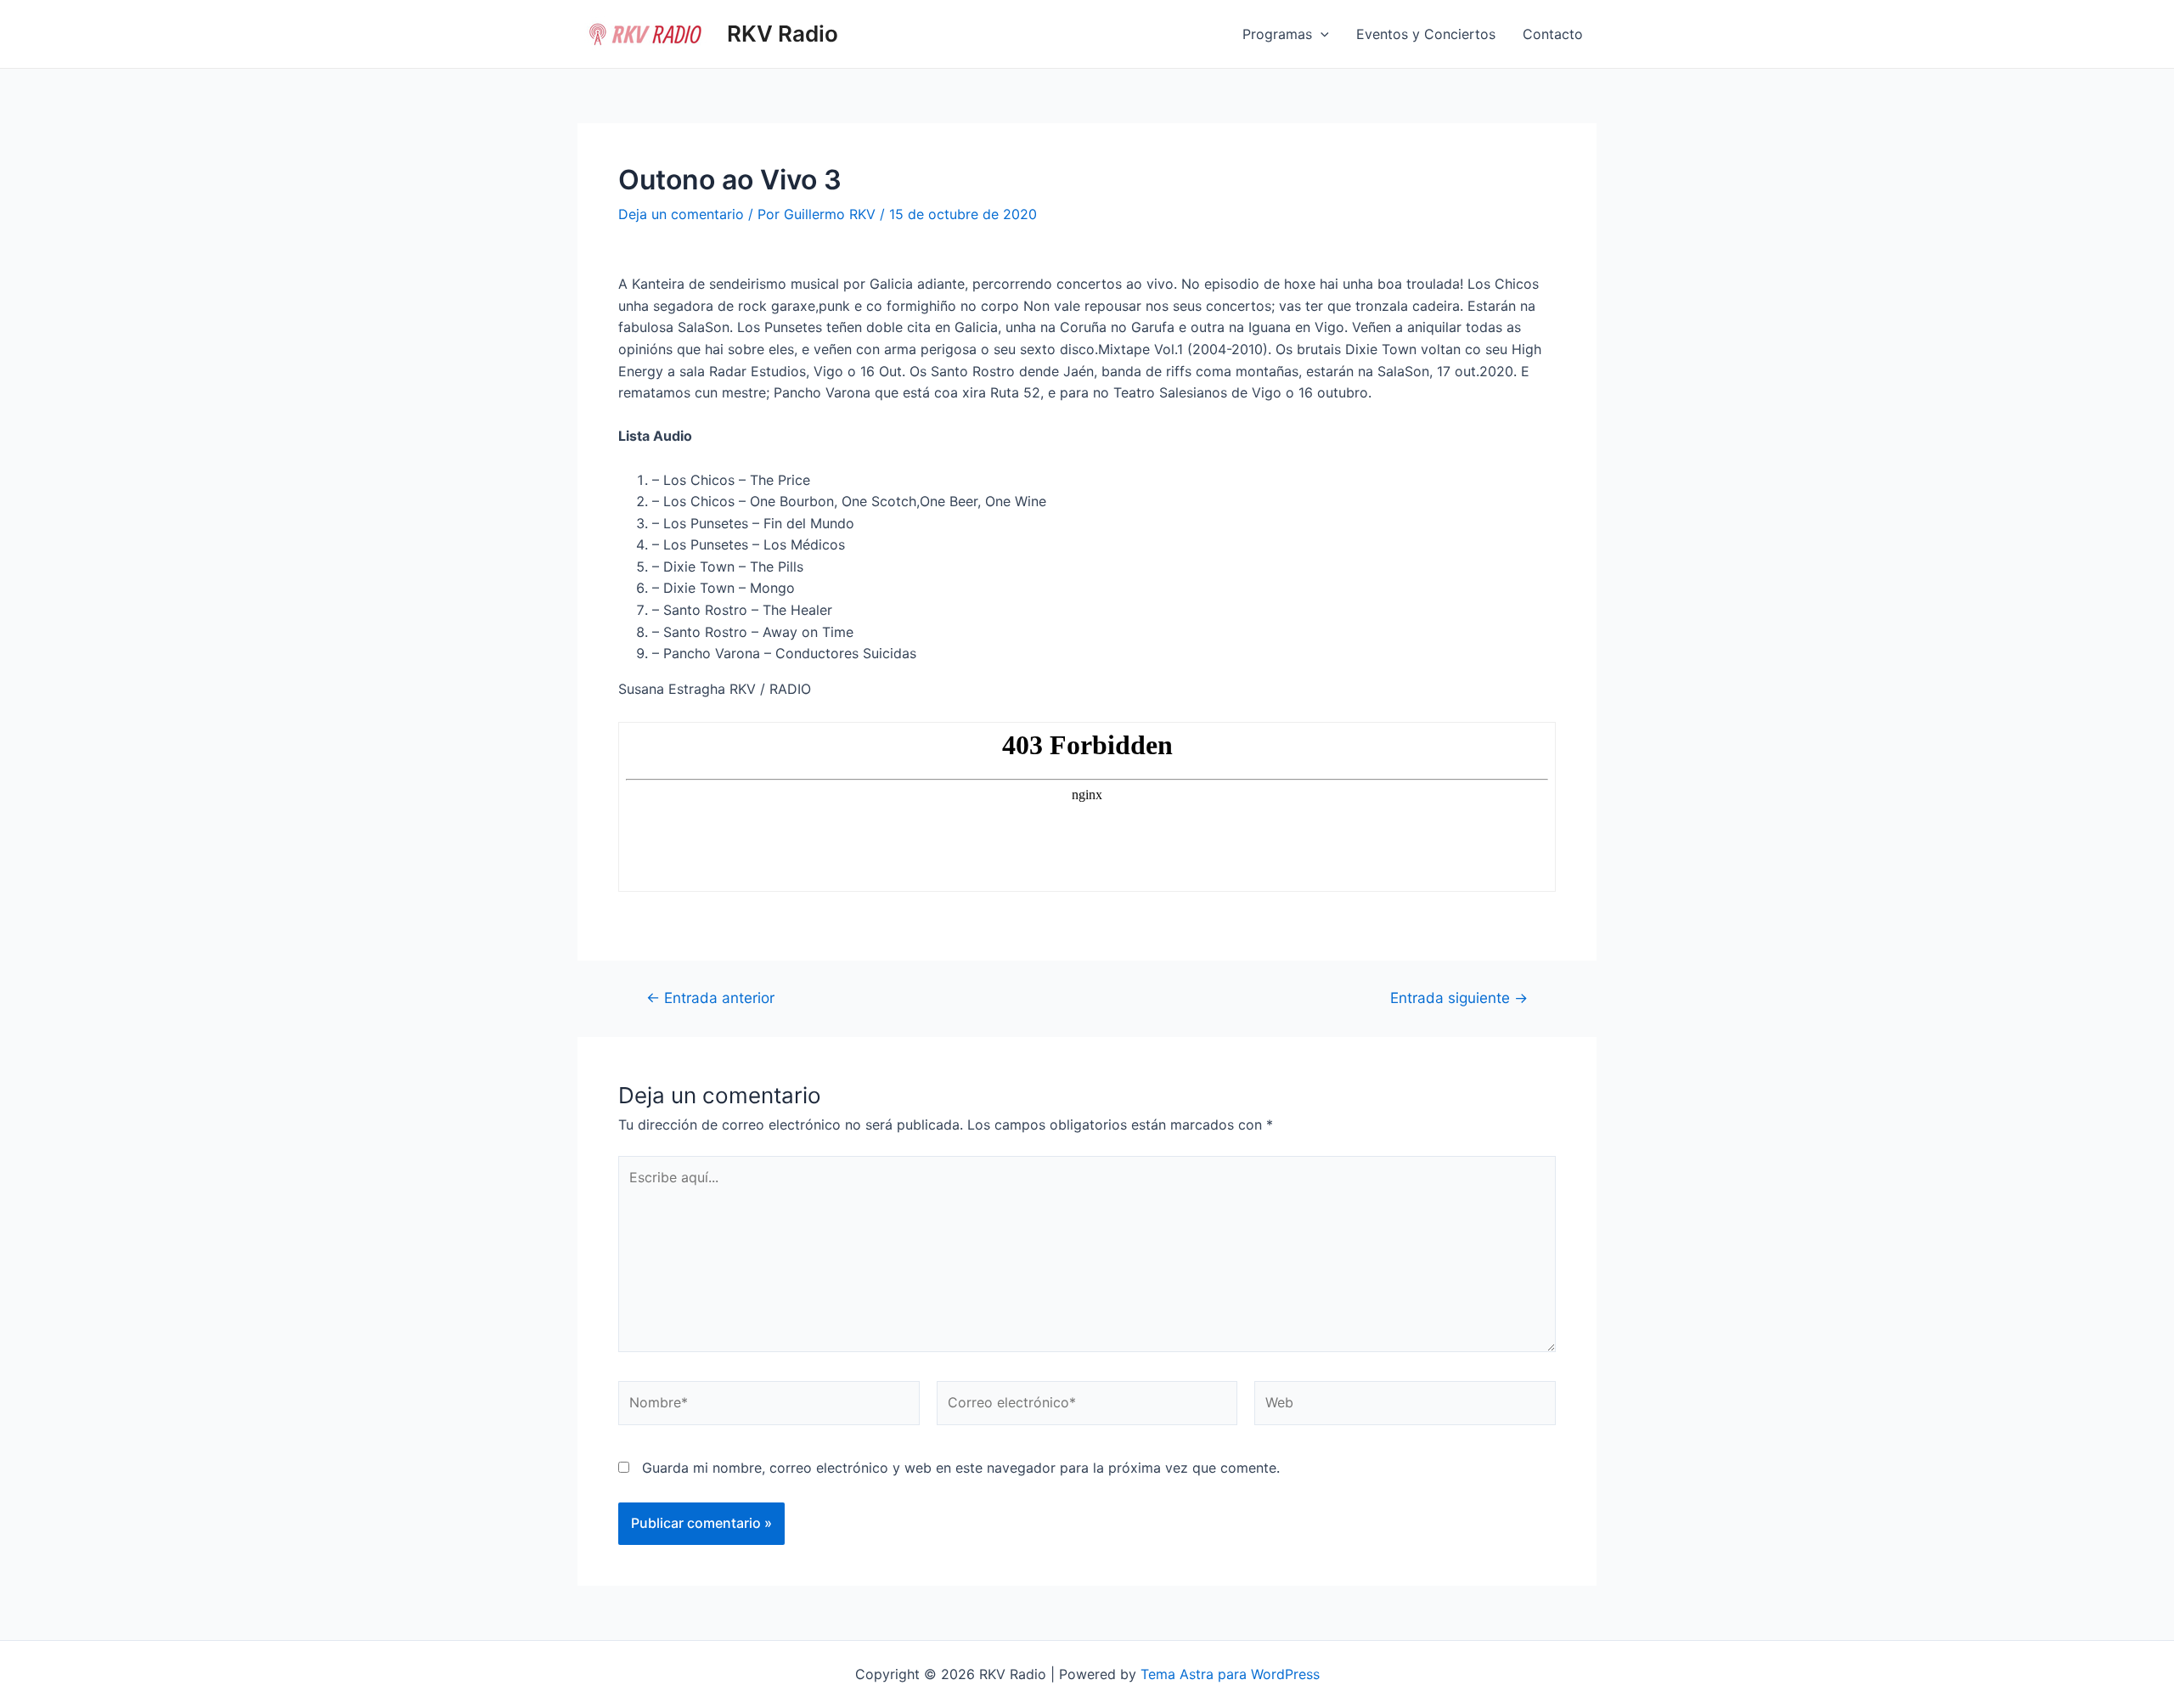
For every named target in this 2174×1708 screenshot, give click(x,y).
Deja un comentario (681, 214)
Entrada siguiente (1459, 998)
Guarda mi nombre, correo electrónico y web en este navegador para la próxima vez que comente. (961, 1468)
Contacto (1553, 34)
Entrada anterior (710, 998)
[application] (1321, 34)
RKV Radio (783, 34)
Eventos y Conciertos (1426, 34)
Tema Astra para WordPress (1230, 1674)
